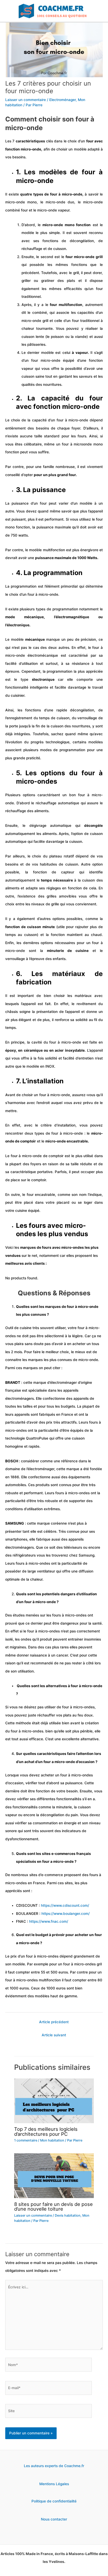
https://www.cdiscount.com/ (65, 1905)
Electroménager (63, 100)
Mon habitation (52, 2140)
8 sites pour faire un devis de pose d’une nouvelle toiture (53, 2206)
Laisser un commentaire (26, 100)
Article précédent (54, 2022)
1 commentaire (26, 2140)
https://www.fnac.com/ (49, 1921)
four (90, 141)
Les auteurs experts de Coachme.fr (54, 2466)
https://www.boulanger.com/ (66, 1914)
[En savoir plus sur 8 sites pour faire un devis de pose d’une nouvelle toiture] (54, 2176)
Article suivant (54, 2035)
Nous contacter (54, 2519)
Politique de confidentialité (54, 2501)
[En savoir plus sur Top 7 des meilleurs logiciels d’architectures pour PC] (54, 2100)
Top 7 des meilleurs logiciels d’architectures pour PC (46, 2131)
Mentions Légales (54, 2484)
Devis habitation (68, 2215)
